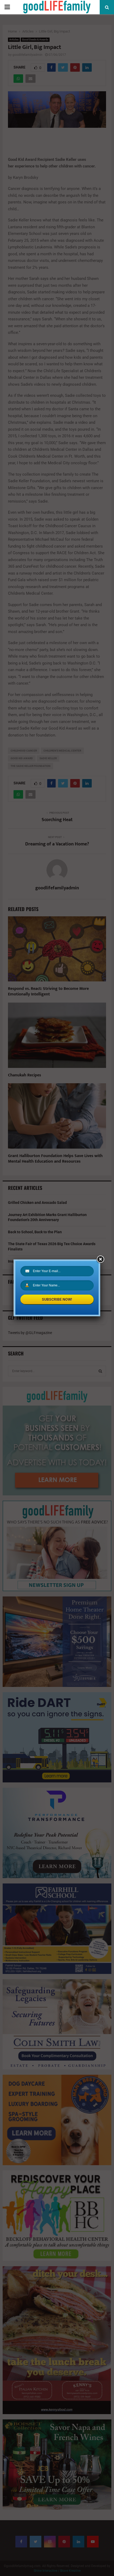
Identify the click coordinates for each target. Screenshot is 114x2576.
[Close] (100, 1259)
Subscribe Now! (57, 1299)
